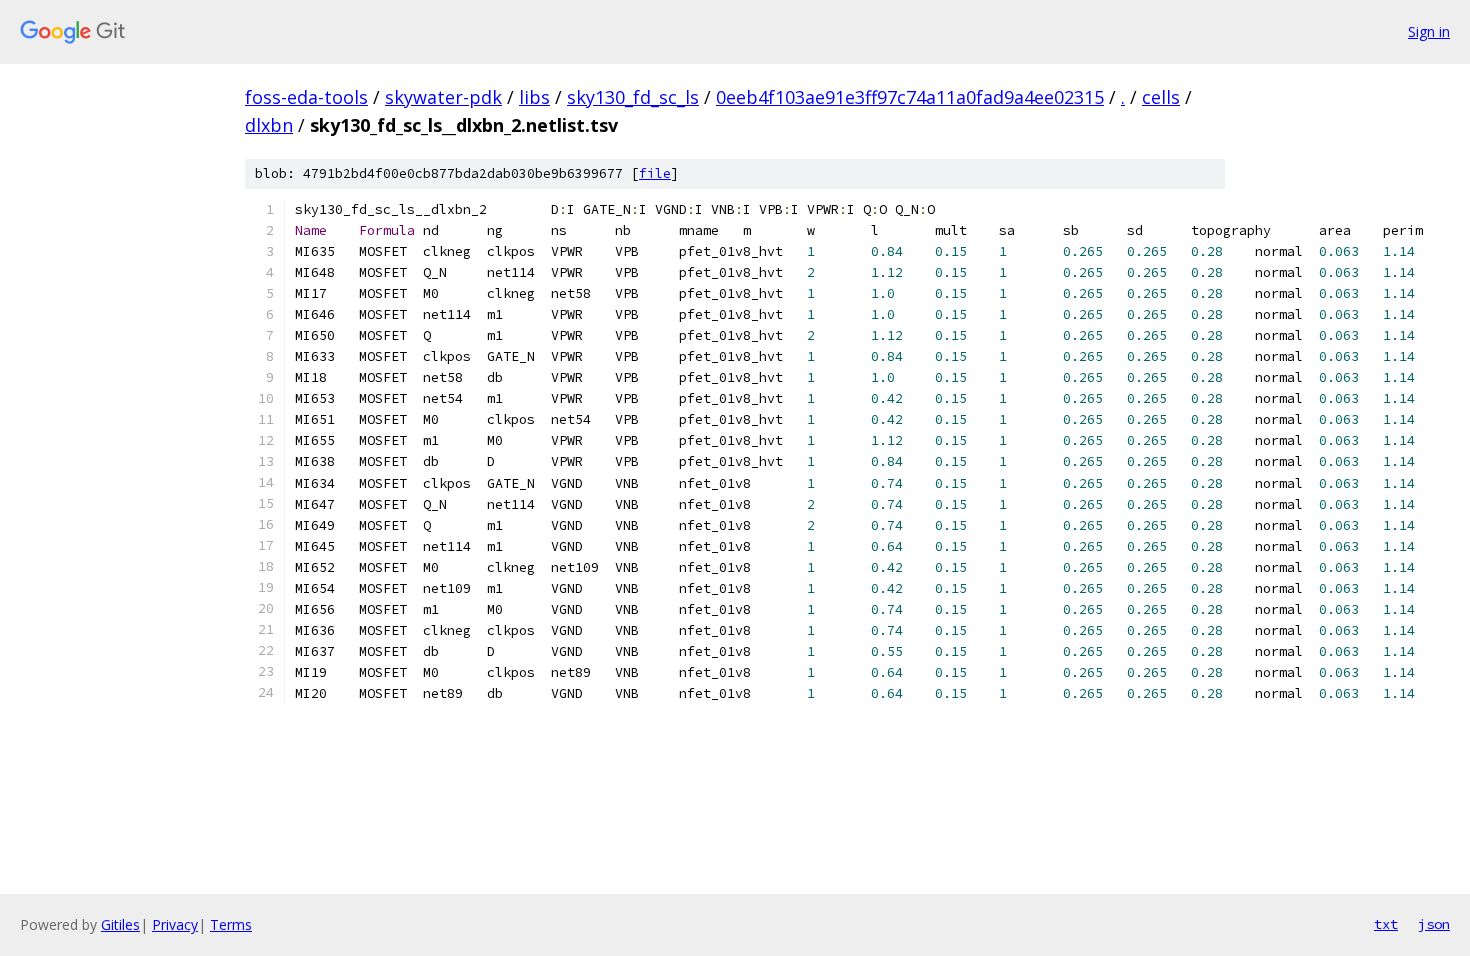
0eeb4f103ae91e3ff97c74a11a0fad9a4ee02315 (910, 97)
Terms (231, 924)
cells (1161, 97)
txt (1386, 924)
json (1434, 924)
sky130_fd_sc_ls (633, 97)
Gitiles (120, 924)
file (655, 173)
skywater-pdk (443, 97)
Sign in (1429, 31)
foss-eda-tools (306, 97)
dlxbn (269, 125)
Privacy (175, 924)
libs (534, 97)
